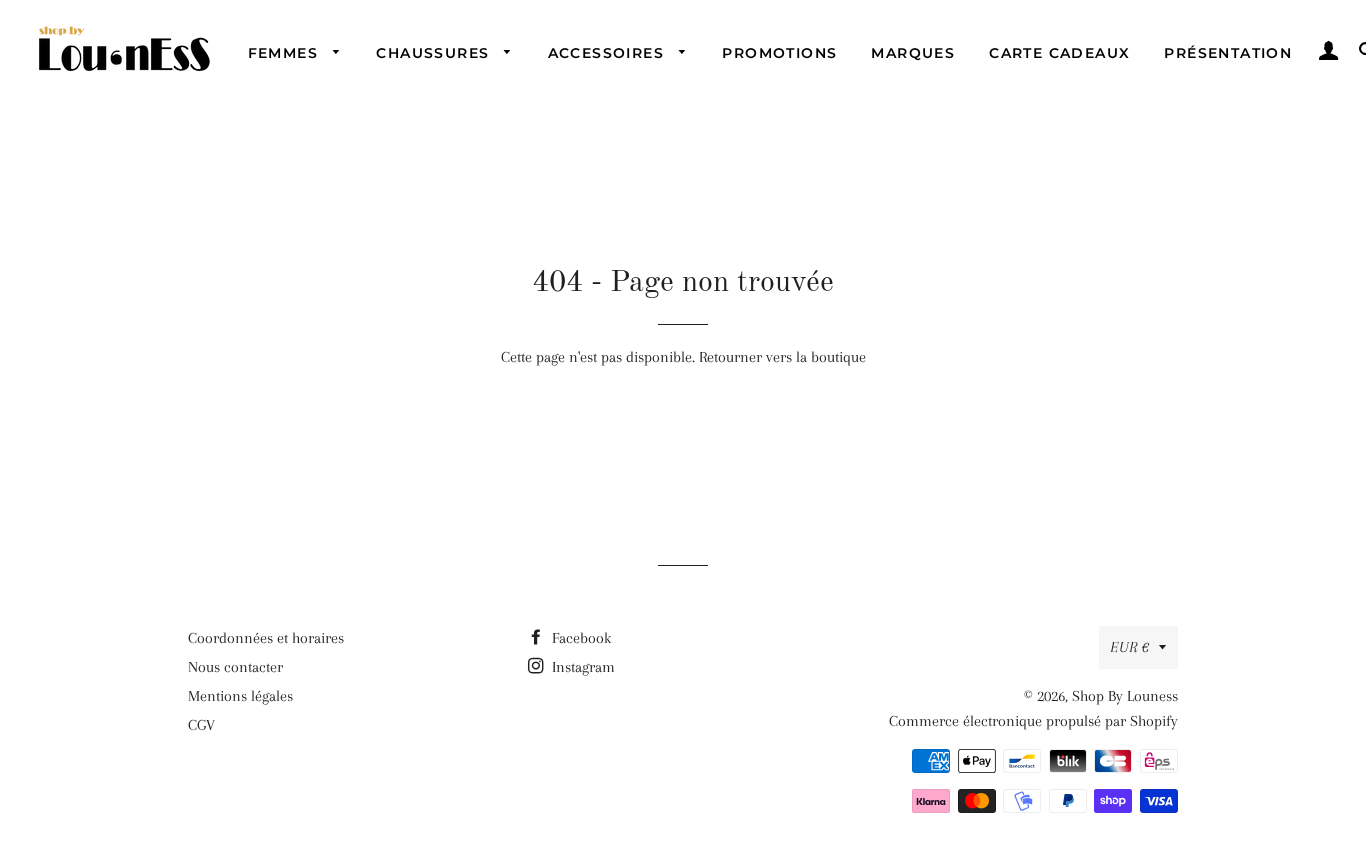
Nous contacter (235, 667)
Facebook (579, 638)
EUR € (1129, 647)
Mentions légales (240, 696)
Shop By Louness (1125, 696)
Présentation (1228, 53)
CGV (201, 725)
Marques (913, 53)
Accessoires (609, 53)
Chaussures (435, 53)
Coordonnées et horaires (266, 638)
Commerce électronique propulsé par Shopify (1033, 721)
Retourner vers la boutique (782, 357)
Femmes (286, 53)
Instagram (581, 667)
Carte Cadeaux (1059, 53)
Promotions (779, 53)
